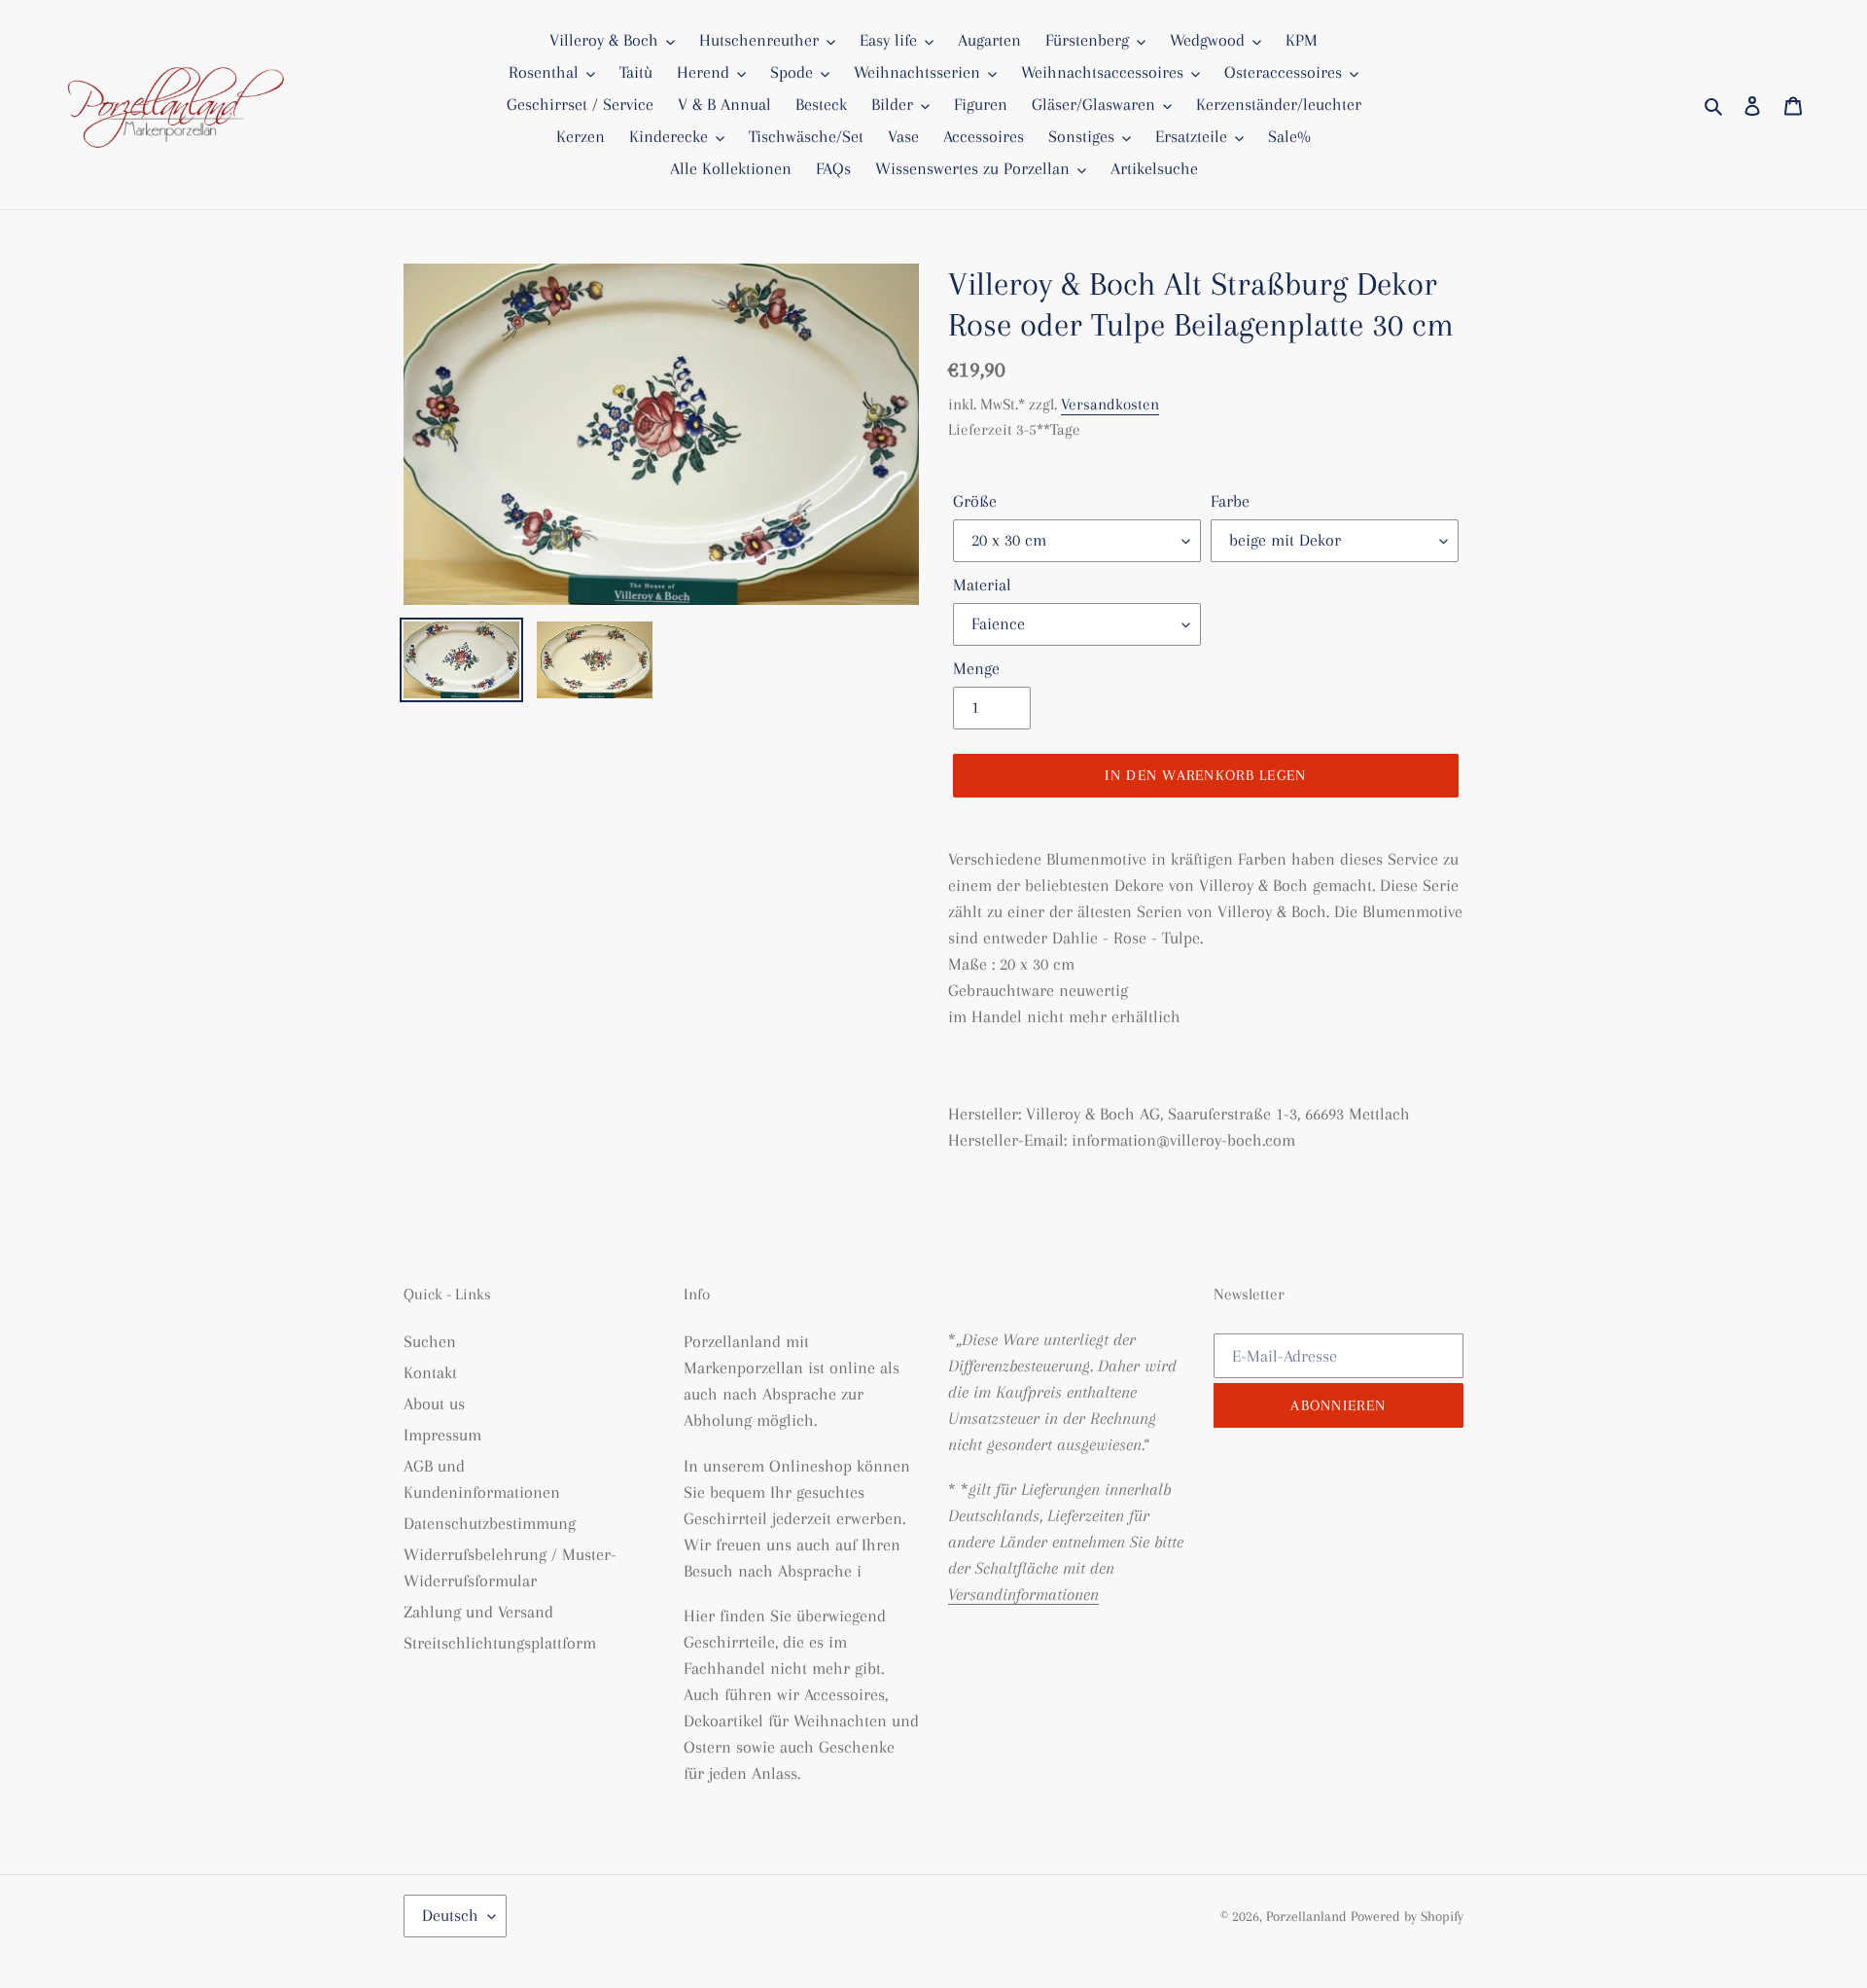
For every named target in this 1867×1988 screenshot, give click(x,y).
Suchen (430, 1341)
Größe (975, 501)
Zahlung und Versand (478, 1612)
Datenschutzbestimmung (490, 1523)
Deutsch (450, 1915)
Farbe (1230, 501)
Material (982, 585)
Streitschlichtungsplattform (500, 1643)
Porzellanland (1308, 1916)
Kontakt (430, 1372)
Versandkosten (1110, 404)
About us (434, 1403)
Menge (976, 668)
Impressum (442, 1435)
